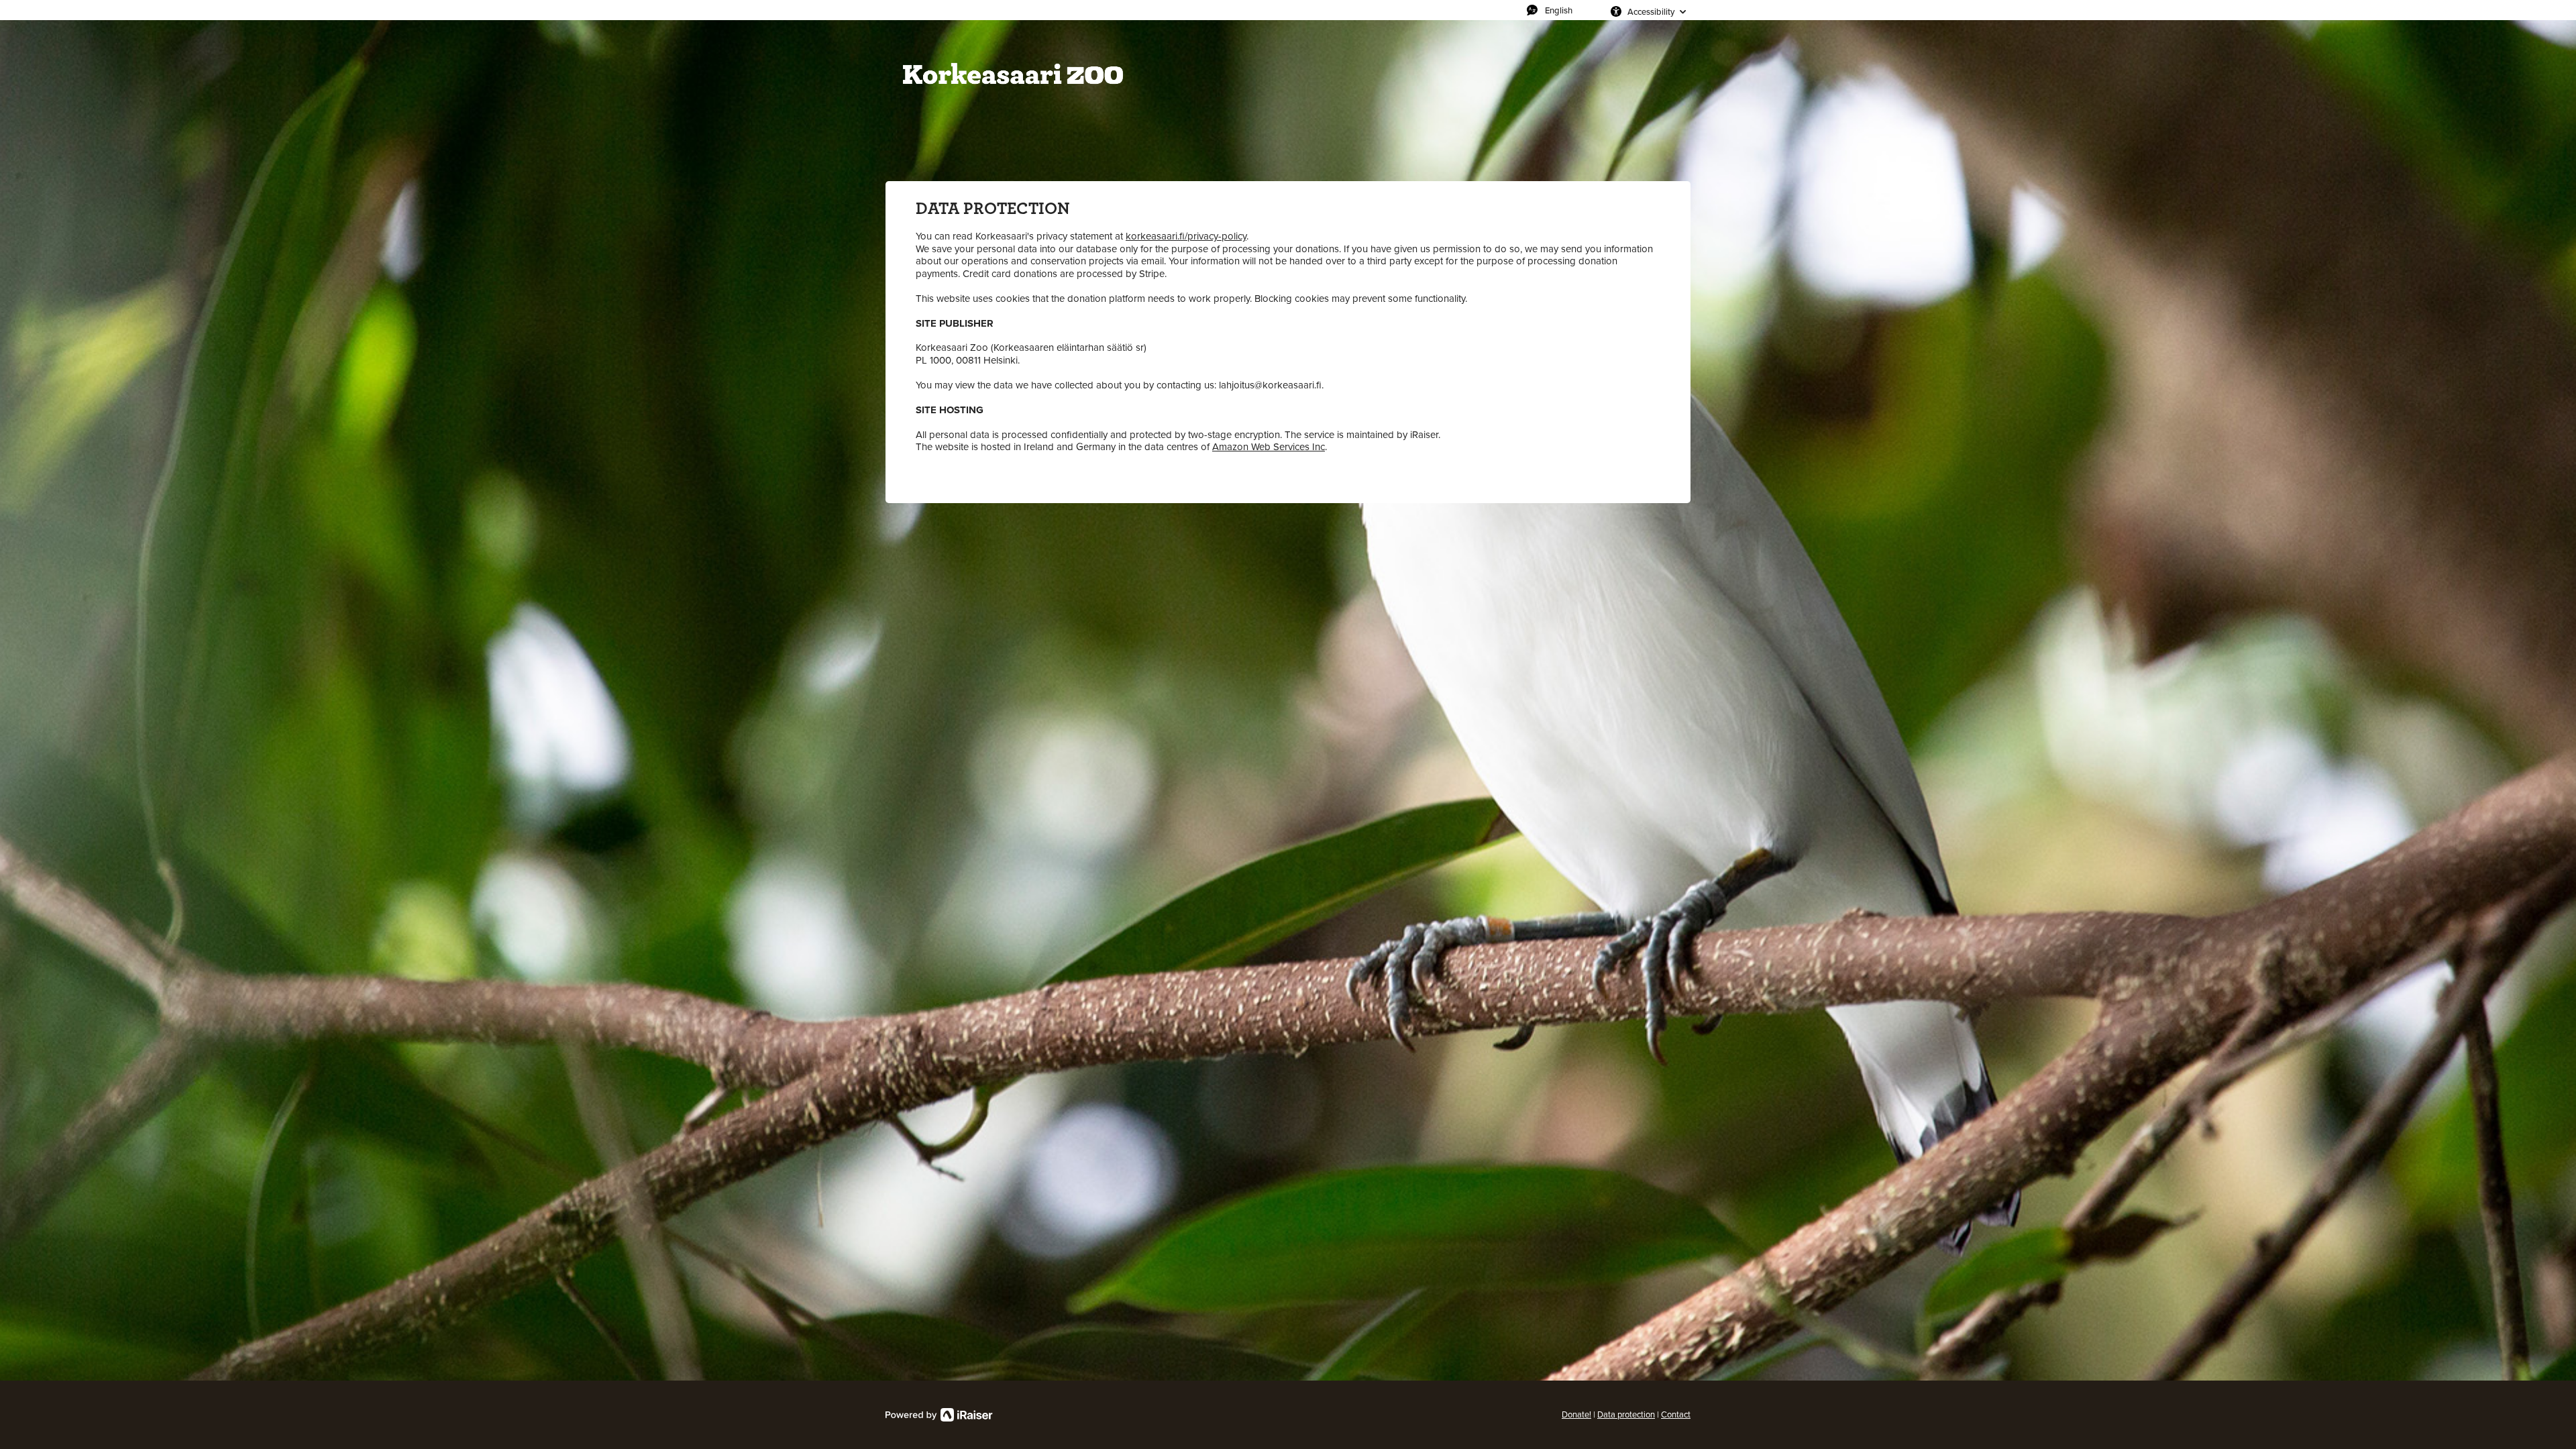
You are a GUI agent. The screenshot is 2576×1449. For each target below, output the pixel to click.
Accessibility (1651, 11)
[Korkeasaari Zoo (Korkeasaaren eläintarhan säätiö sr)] (1013, 74)
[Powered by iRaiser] (939, 1415)
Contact (1676, 1414)
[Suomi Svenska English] (1565, 10)
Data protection (1626, 1414)
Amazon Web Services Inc (1269, 447)
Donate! (1576, 1414)
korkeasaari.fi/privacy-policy (1186, 236)
